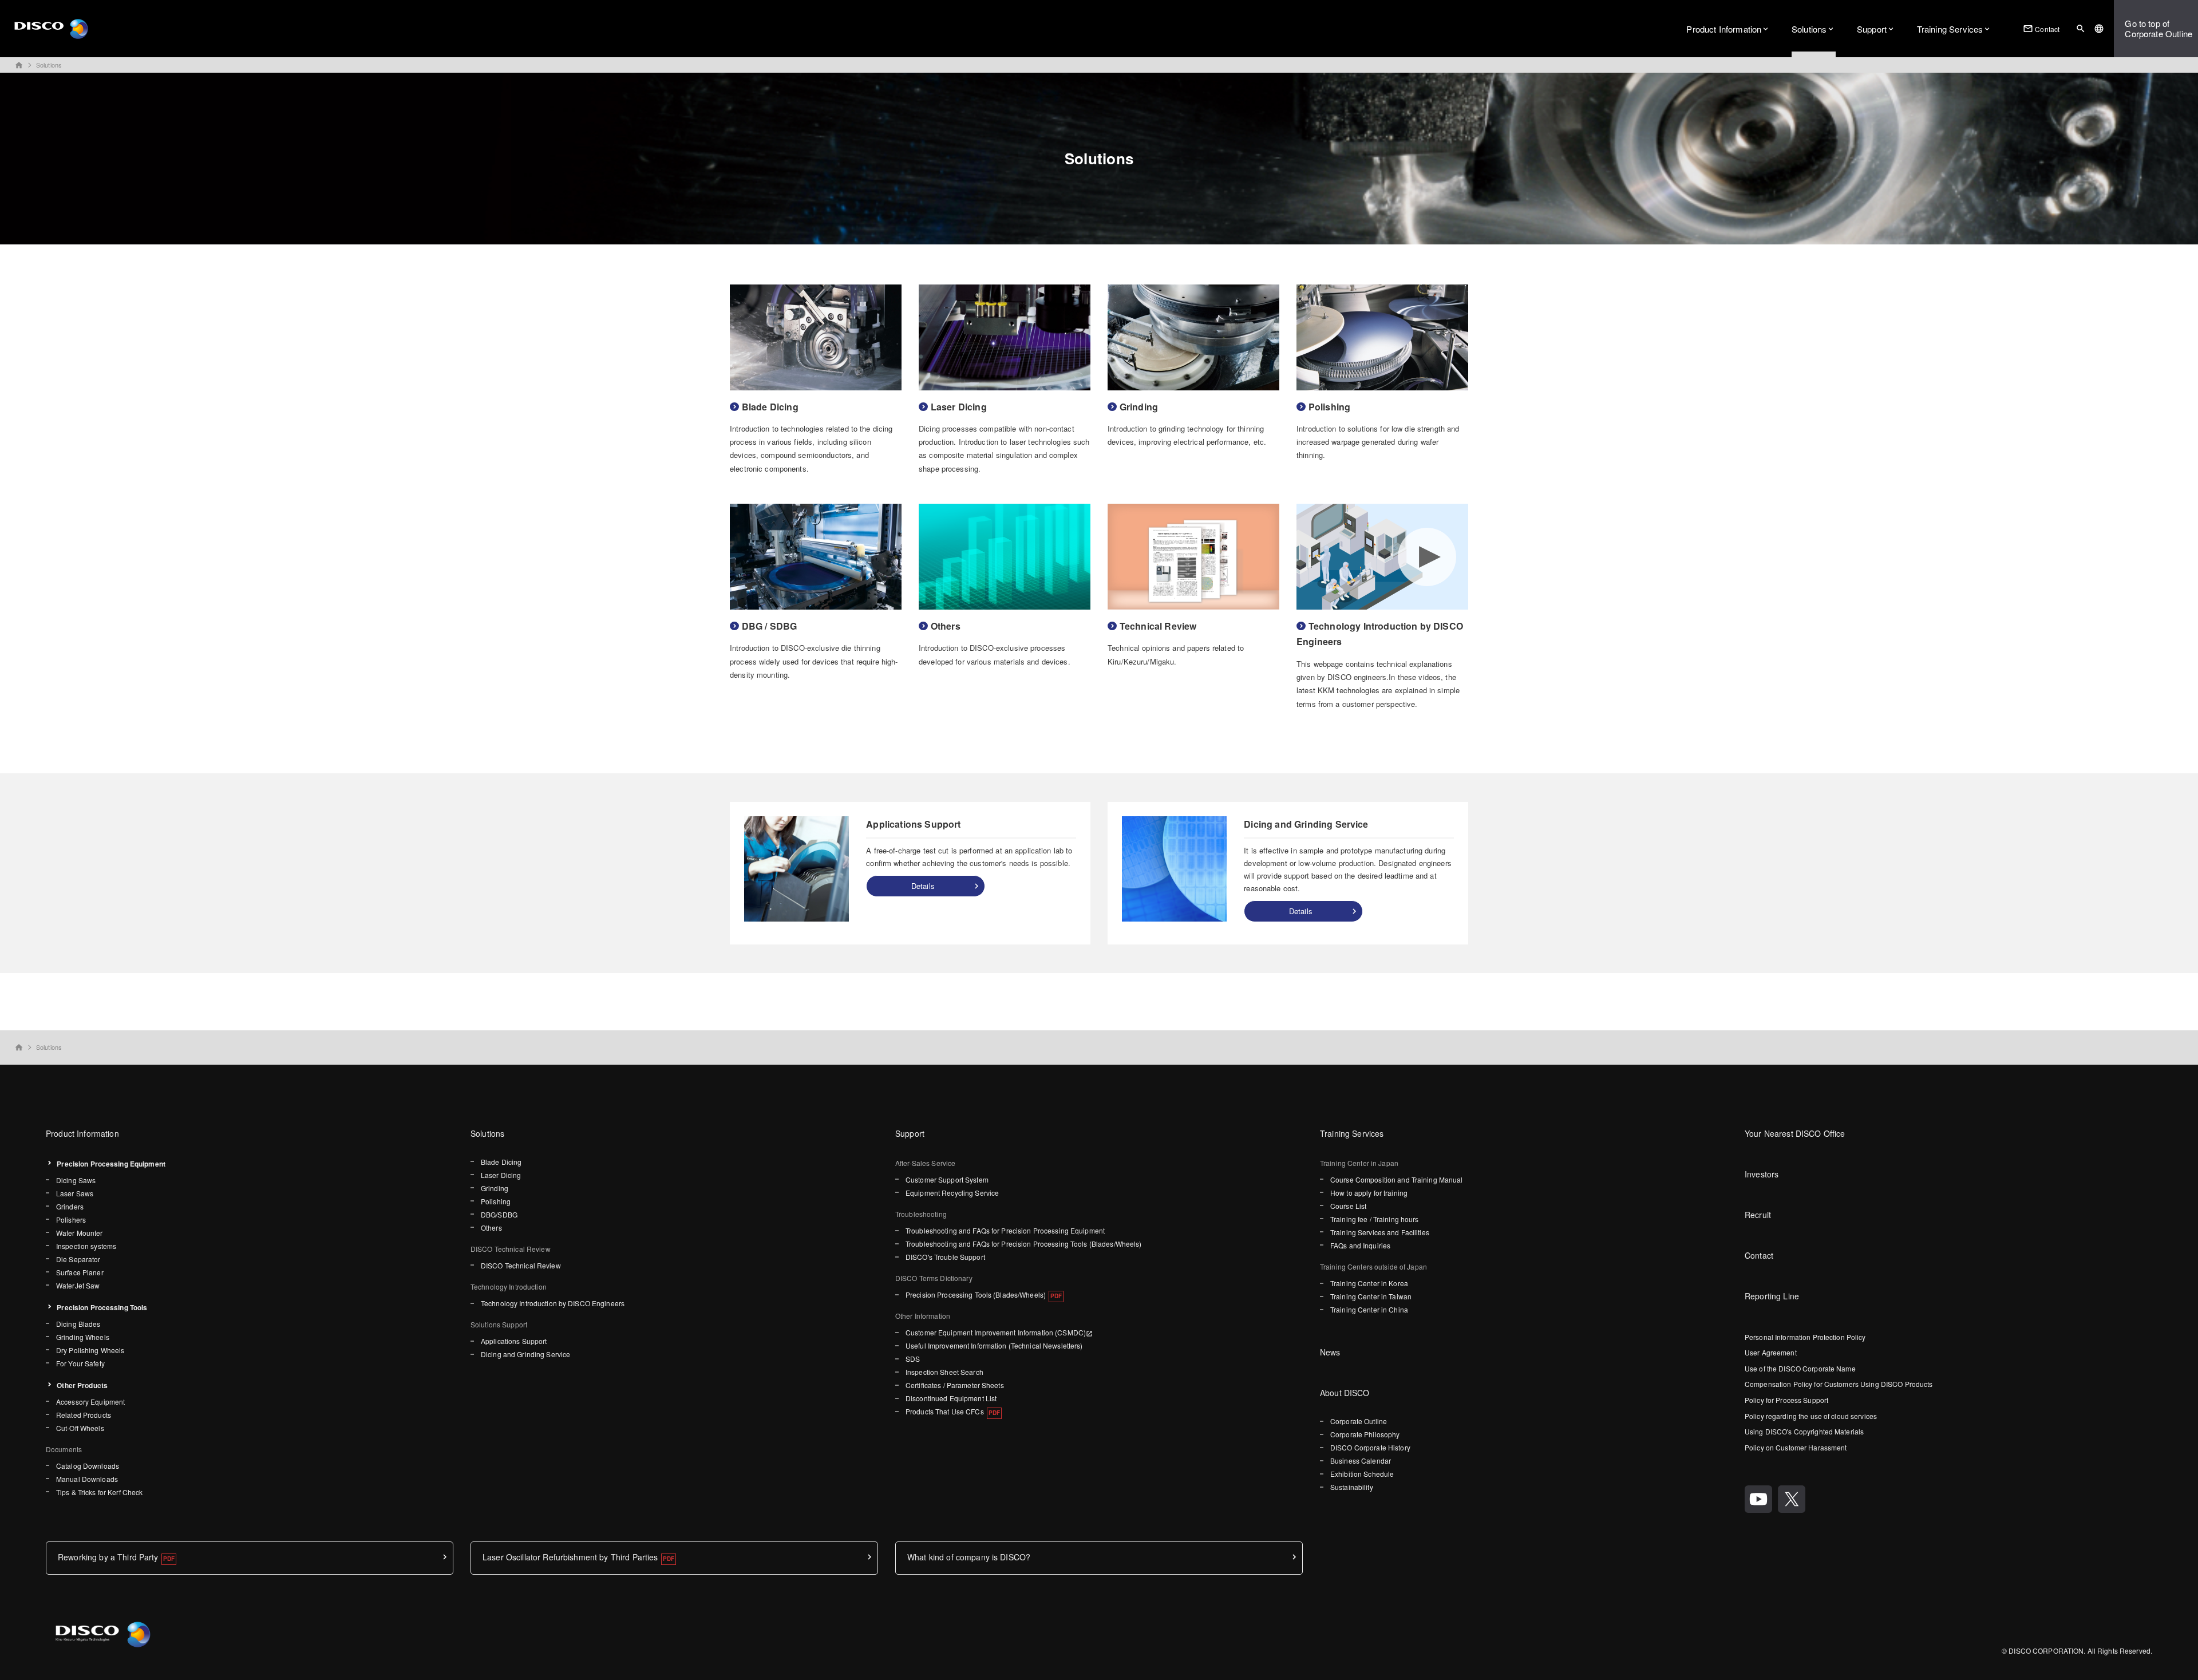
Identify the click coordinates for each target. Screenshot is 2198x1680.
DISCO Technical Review (521, 1265)
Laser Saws (75, 1193)
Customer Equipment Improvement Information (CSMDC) (996, 1332)
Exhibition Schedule (1362, 1474)
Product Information (1724, 29)
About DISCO (1345, 1393)
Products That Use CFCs (945, 1411)
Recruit (1758, 1215)
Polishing (496, 1201)
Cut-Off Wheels (80, 1428)
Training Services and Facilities (1380, 1232)
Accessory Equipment (90, 1402)
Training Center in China (1369, 1309)
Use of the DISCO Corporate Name (1800, 1368)
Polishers (71, 1220)
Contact (2041, 29)
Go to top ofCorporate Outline (2159, 28)
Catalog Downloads (88, 1466)
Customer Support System (947, 1179)
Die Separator (78, 1259)
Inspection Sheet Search (944, 1372)
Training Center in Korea (1369, 1283)
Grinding (495, 1188)
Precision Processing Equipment (111, 1164)
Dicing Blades (78, 1324)
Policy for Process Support (1786, 1400)
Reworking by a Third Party (108, 1557)
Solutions (1809, 29)
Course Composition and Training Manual (1397, 1179)
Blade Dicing (501, 1162)
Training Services (1950, 29)
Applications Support (514, 1341)
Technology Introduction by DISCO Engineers (553, 1303)
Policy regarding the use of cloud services (1811, 1416)
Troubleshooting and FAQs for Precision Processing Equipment (1005, 1230)
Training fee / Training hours (1374, 1219)
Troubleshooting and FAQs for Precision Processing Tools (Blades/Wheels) (1024, 1244)
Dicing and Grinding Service (525, 1354)
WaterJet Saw (78, 1285)
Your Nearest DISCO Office (1795, 1133)
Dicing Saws (76, 1180)
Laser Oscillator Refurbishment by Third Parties (570, 1557)
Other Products (82, 1385)
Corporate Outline (1359, 1421)
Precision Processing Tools (102, 1307)
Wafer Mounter (80, 1233)
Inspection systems (86, 1246)
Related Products (84, 1415)
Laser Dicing (501, 1175)
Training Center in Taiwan (1371, 1296)
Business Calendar (1361, 1460)
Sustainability (1352, 1487)
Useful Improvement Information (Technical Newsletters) (994, 1345)
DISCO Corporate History (1370, 1447)
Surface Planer (80, 1272)
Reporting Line (1772, 1296)
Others (491, 1228)
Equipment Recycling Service (952, 1193)
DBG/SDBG (499, 1214)
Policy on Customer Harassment (1796, 1447)
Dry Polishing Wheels (90, 1350)
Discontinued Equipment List (951, 1398)
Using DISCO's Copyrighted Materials (1804, 1431)
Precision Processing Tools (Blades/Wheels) (976, 1294)
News (1330, 1352)
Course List (1348, 1206)
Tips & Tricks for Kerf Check (99, 1492)
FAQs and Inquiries (1360, 1245)
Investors (1762, 1174)
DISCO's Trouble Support (945, 1257)
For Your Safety (80, 1363)
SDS (913, 1359)
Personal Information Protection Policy (1805, 1337)
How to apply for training (1369, 1193)
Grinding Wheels (83, 1337)
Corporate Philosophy (1365, 1434)
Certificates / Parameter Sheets (955, 1385)
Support (1872, 29)
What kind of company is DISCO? (969, 1557)
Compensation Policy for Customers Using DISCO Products (1839, 1384)
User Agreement (1771, 1352)
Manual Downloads (87, 1479)
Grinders (70, 1206)
